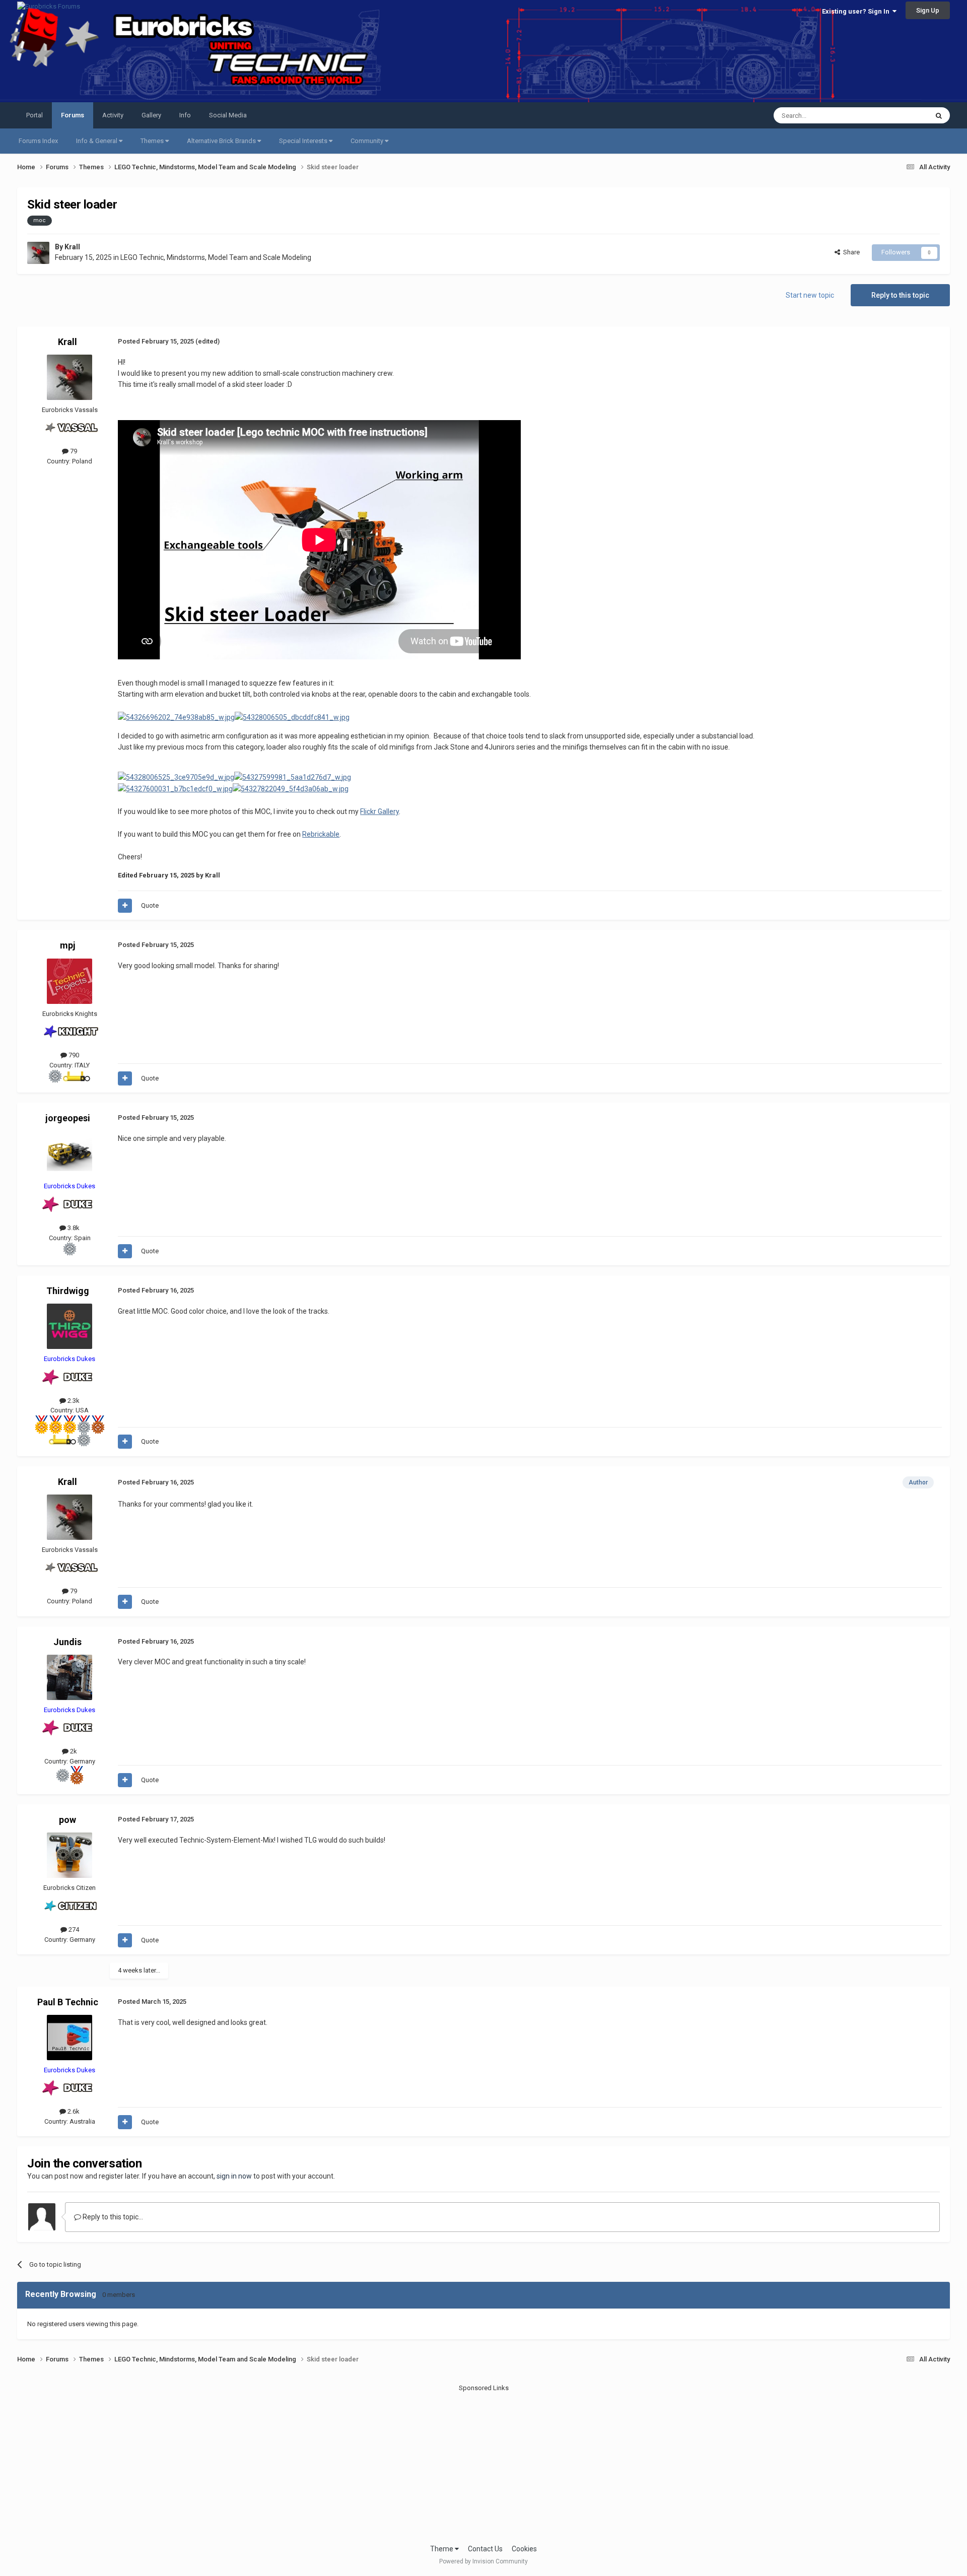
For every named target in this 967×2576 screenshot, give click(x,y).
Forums (73, 115)
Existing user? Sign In (857, 11)
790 (73, 1055)
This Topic (900, 115)
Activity (113, 115)
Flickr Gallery (379, 811)
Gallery (151, 115)
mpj (68, 945)
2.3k (73, 1401)
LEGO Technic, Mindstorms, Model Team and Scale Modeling (216, 257)
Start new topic (810, 295)
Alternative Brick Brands (222, 141)
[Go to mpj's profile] (70, 981)
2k (73, 1751)
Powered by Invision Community (483, 2561)
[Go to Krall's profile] (38, 253)
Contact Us (485, 2549)
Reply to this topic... (112, 2217)
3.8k (73, 1228)
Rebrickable (321, 834)
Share (850, 252)
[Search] (939, 115)
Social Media (228, 115)
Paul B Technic (68, 2002)
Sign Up (928, 10)
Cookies (524, 2549)
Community (368, 141)
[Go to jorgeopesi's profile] (70, 1154)
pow (67, 1820)
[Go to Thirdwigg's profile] (70, 1326)
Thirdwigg (68, 1291)
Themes (153, 141)
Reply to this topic (900, 295)
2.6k (73, 2111)
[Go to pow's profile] (70, 1855)
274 (73, 1929)
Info (185, 115)
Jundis (67, 1642)
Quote (150, 905)
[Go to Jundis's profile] (70, 1677)
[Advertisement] (483, 2463)
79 (73, 451)
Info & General (97, 141)
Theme (442, 2549)
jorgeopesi (68, 1118)
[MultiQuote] (125, 906)
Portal (34, 115)
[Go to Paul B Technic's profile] (70, 2038)
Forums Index (38, 141)
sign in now (234, 2176)
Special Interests (304, 141)
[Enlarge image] (176, 717)
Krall (72, 247)
